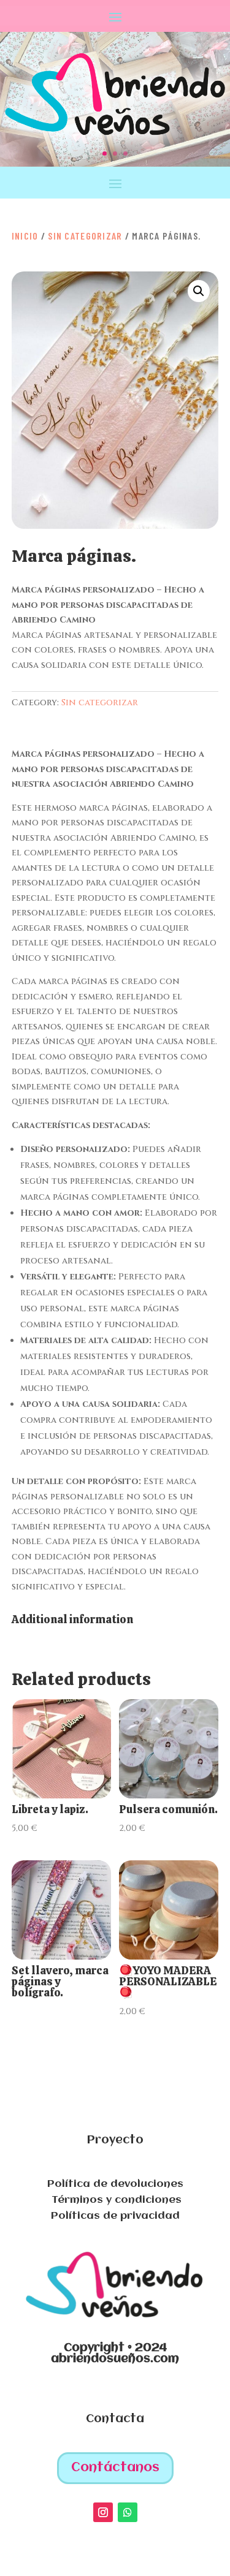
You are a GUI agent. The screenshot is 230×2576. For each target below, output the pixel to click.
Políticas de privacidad (115, 2216)
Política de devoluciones (115, 2184)
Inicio (25, 236)
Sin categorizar (85, 236)
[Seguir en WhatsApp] (128, 2512)
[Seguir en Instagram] (103, 2512)
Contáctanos (115, 2468)
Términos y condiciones (115, 2200)
